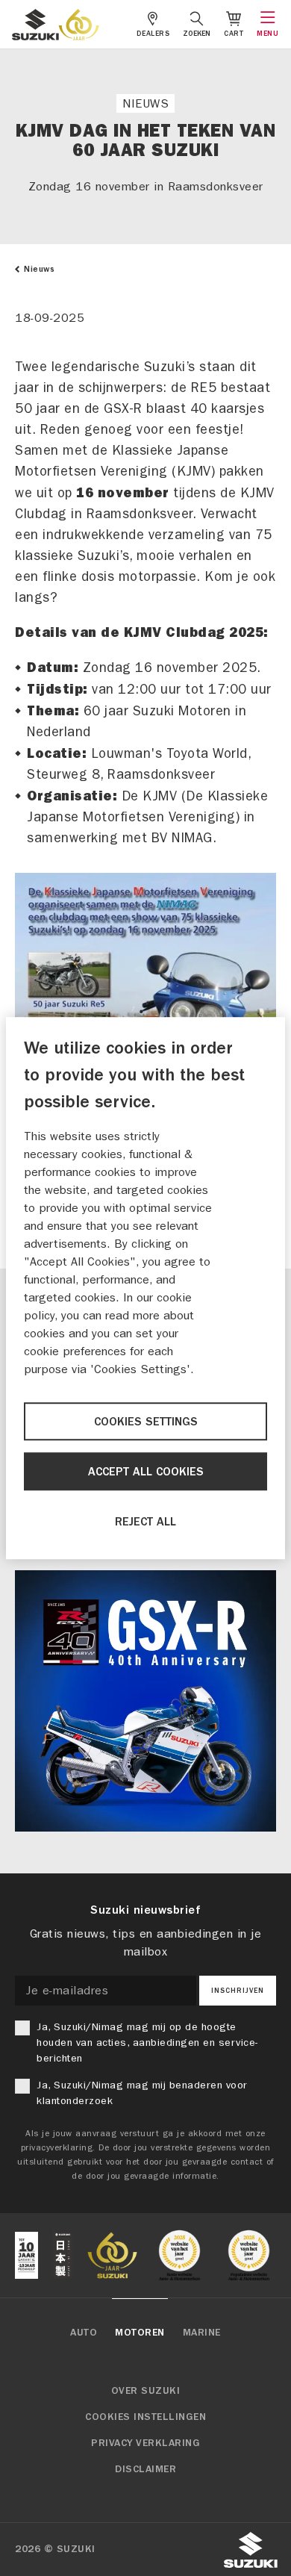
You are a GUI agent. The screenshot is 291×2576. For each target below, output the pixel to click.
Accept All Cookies (146, 1472)
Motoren (140, 2333)
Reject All (145, 1522)
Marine (202, 2333)
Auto (84, 2333)
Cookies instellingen (145, 2417)
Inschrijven (238, 1991)
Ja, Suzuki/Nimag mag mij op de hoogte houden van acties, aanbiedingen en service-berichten (147, 2043)
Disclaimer (145, 2469)
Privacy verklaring (145, 2443)
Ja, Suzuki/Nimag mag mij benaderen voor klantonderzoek (142, 2093)
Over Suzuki (146, 2391)
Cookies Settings (146, 1422)
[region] (145, 1288)
